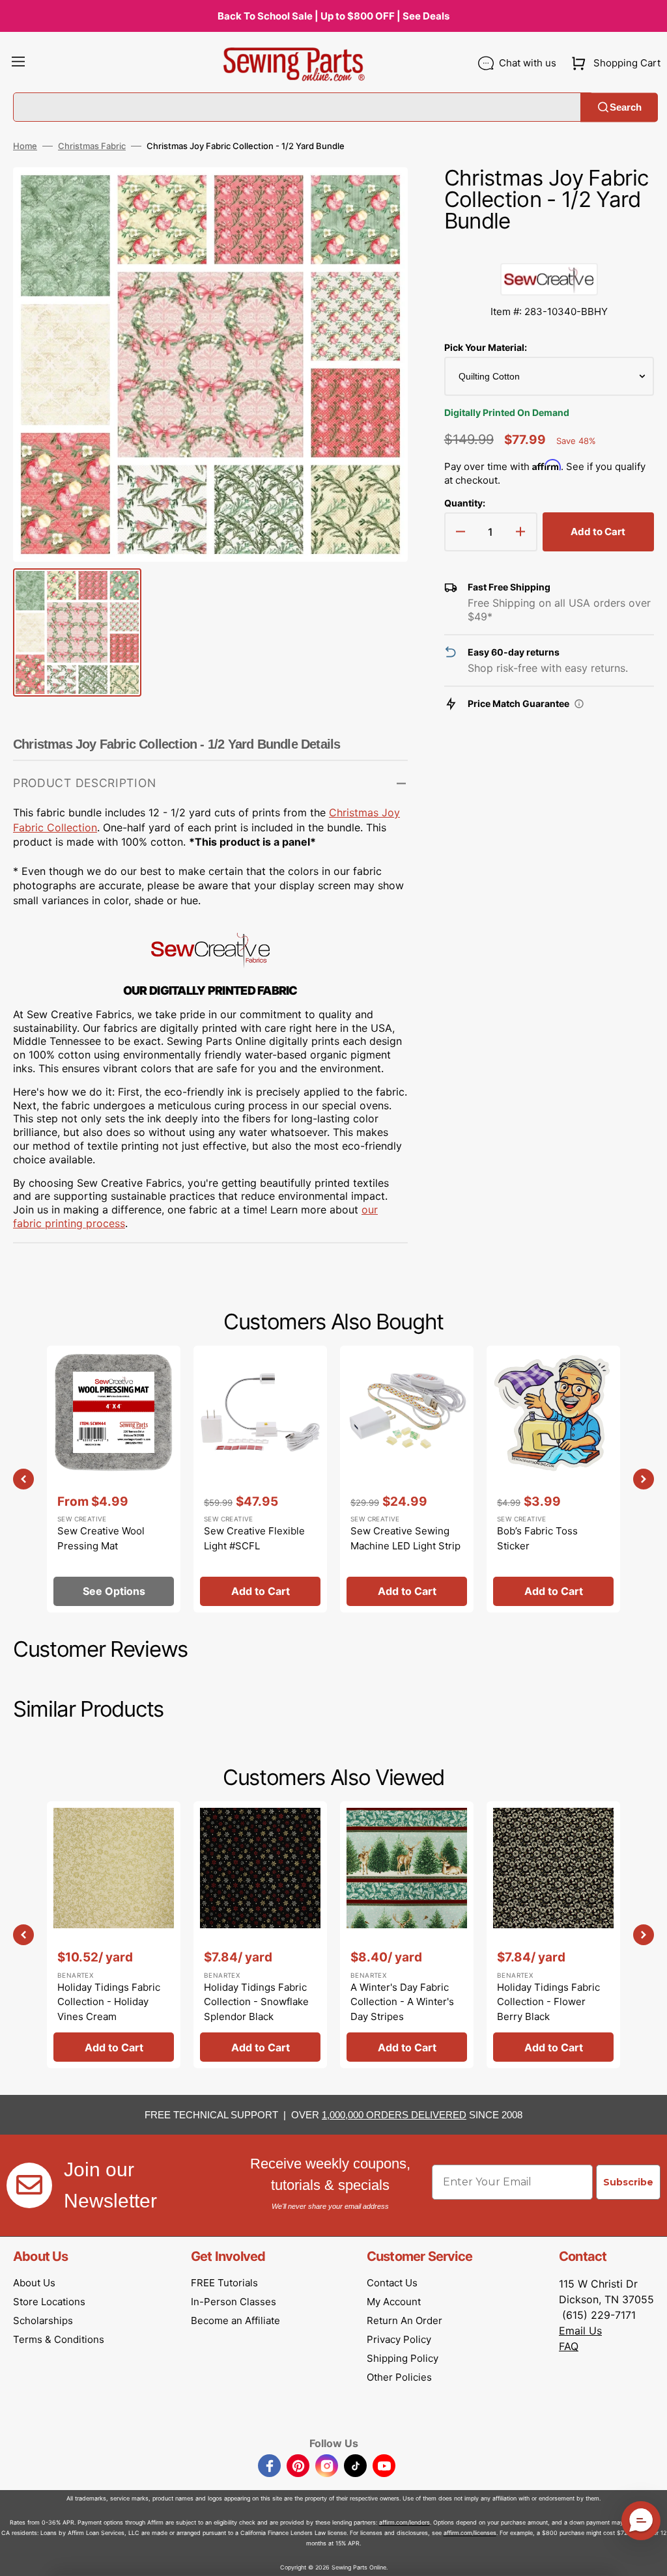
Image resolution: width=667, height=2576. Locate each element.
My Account (394, 2302)
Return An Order (404, 2320)
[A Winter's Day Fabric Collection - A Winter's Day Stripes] (407, 1935)
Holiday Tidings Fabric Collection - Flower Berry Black (548, 2002)
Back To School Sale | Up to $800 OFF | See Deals (333, 16)
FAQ (569, 2346)
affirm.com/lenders (404, 2522)
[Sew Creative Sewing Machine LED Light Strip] (407, 1479)
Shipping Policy (403, 2358)
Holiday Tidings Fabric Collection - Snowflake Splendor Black (256, 2002)
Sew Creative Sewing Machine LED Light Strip (405, 1538)
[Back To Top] (647, 2556)
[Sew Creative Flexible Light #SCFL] (260, 1479)
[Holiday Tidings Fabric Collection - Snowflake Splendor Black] (260, 1935)
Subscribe (628, 2182)
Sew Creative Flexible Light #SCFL (254, 1538)
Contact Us (392, 2283)
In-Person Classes (234, 2302)
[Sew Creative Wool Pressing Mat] (114, 1479)
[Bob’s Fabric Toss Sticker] (553, 1479)
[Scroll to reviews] (549, 250)
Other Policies (399, 2377)
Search (626, 107)
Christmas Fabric (92, 146)
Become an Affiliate (235, 2320)
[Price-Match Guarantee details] (579, 704)
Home (25, 146)
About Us (34, 2283)
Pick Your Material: (486, 347)
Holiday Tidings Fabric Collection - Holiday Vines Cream (109, 2002)
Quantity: (465, 503)
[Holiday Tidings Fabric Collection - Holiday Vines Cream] (114, 1935)
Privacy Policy (399, 2339)
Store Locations (49, 2302)
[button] (18, 63)
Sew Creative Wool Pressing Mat (101, 1538)
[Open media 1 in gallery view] (378, 197)
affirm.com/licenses (470, 2533)
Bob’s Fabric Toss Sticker (537, 1538)
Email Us (580, 2331)
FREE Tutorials (224, 2283)
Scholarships (43, 2320)
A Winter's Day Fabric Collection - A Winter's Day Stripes (402, 2002)
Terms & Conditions (59, 2339)
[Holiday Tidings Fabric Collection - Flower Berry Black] (553, 1935)
